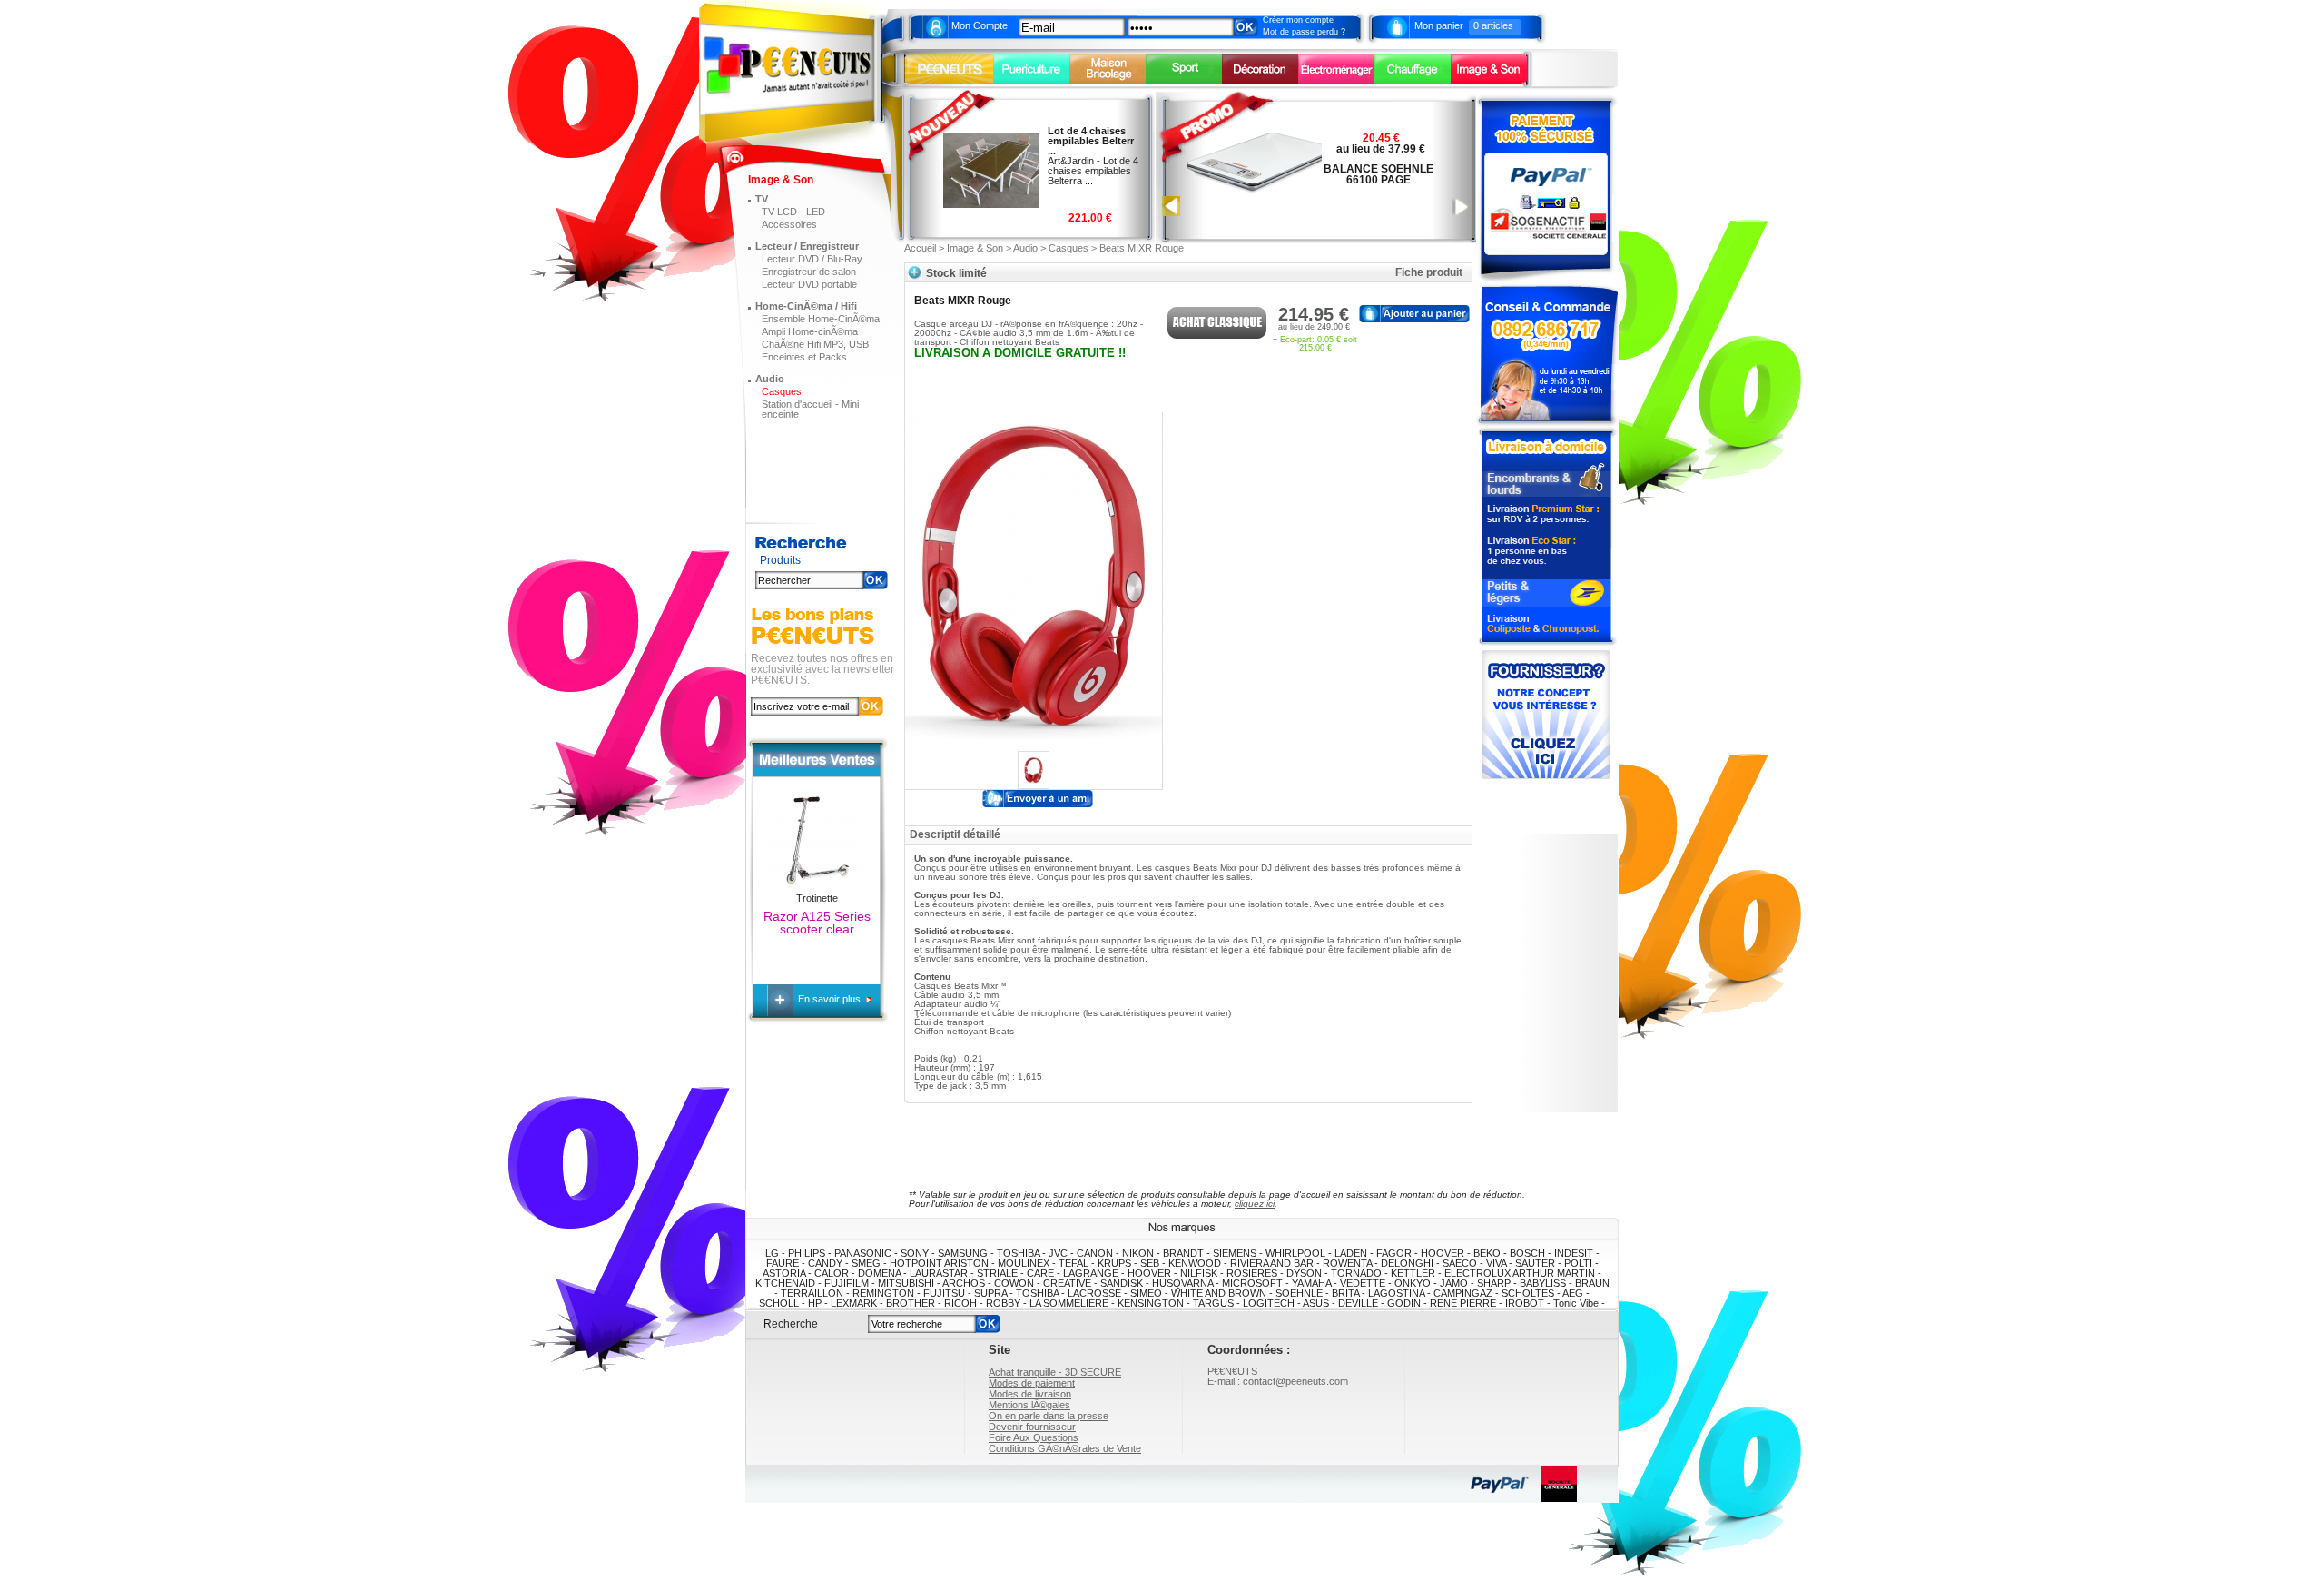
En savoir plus (831, 999)
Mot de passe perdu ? (1304, 32)
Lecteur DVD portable (809, 284)
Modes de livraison (1030, 1394)
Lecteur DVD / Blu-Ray (812, 259)
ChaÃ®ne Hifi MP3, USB (815, 344)
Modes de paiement (1032, 1383)
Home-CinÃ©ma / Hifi (806, 306)
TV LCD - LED (793, 212)
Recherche (791, 1323)
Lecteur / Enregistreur (807, 246)
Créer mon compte (1298, 20)
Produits (780, 561)
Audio (770, 379)
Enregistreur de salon (809, 272)
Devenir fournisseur (1032, 1427)
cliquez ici (1255, 1204)
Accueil (920, 248)
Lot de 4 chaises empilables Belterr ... (1091, 141)
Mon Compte (980, 25)
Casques (782, 391)
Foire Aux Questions (1034, 1437)
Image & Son (975, 248)
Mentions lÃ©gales (1029, 1405)
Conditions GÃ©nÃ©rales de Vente (1065, 1448)
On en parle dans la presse (1049, 1416)
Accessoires (789, 224)
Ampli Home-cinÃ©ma (810, 331)
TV (762, 199)
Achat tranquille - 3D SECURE (1055, 1372)
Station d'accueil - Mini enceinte (810, 409)
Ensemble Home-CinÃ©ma (821, 319)
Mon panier (1439, 25)
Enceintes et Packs (804, 357)
